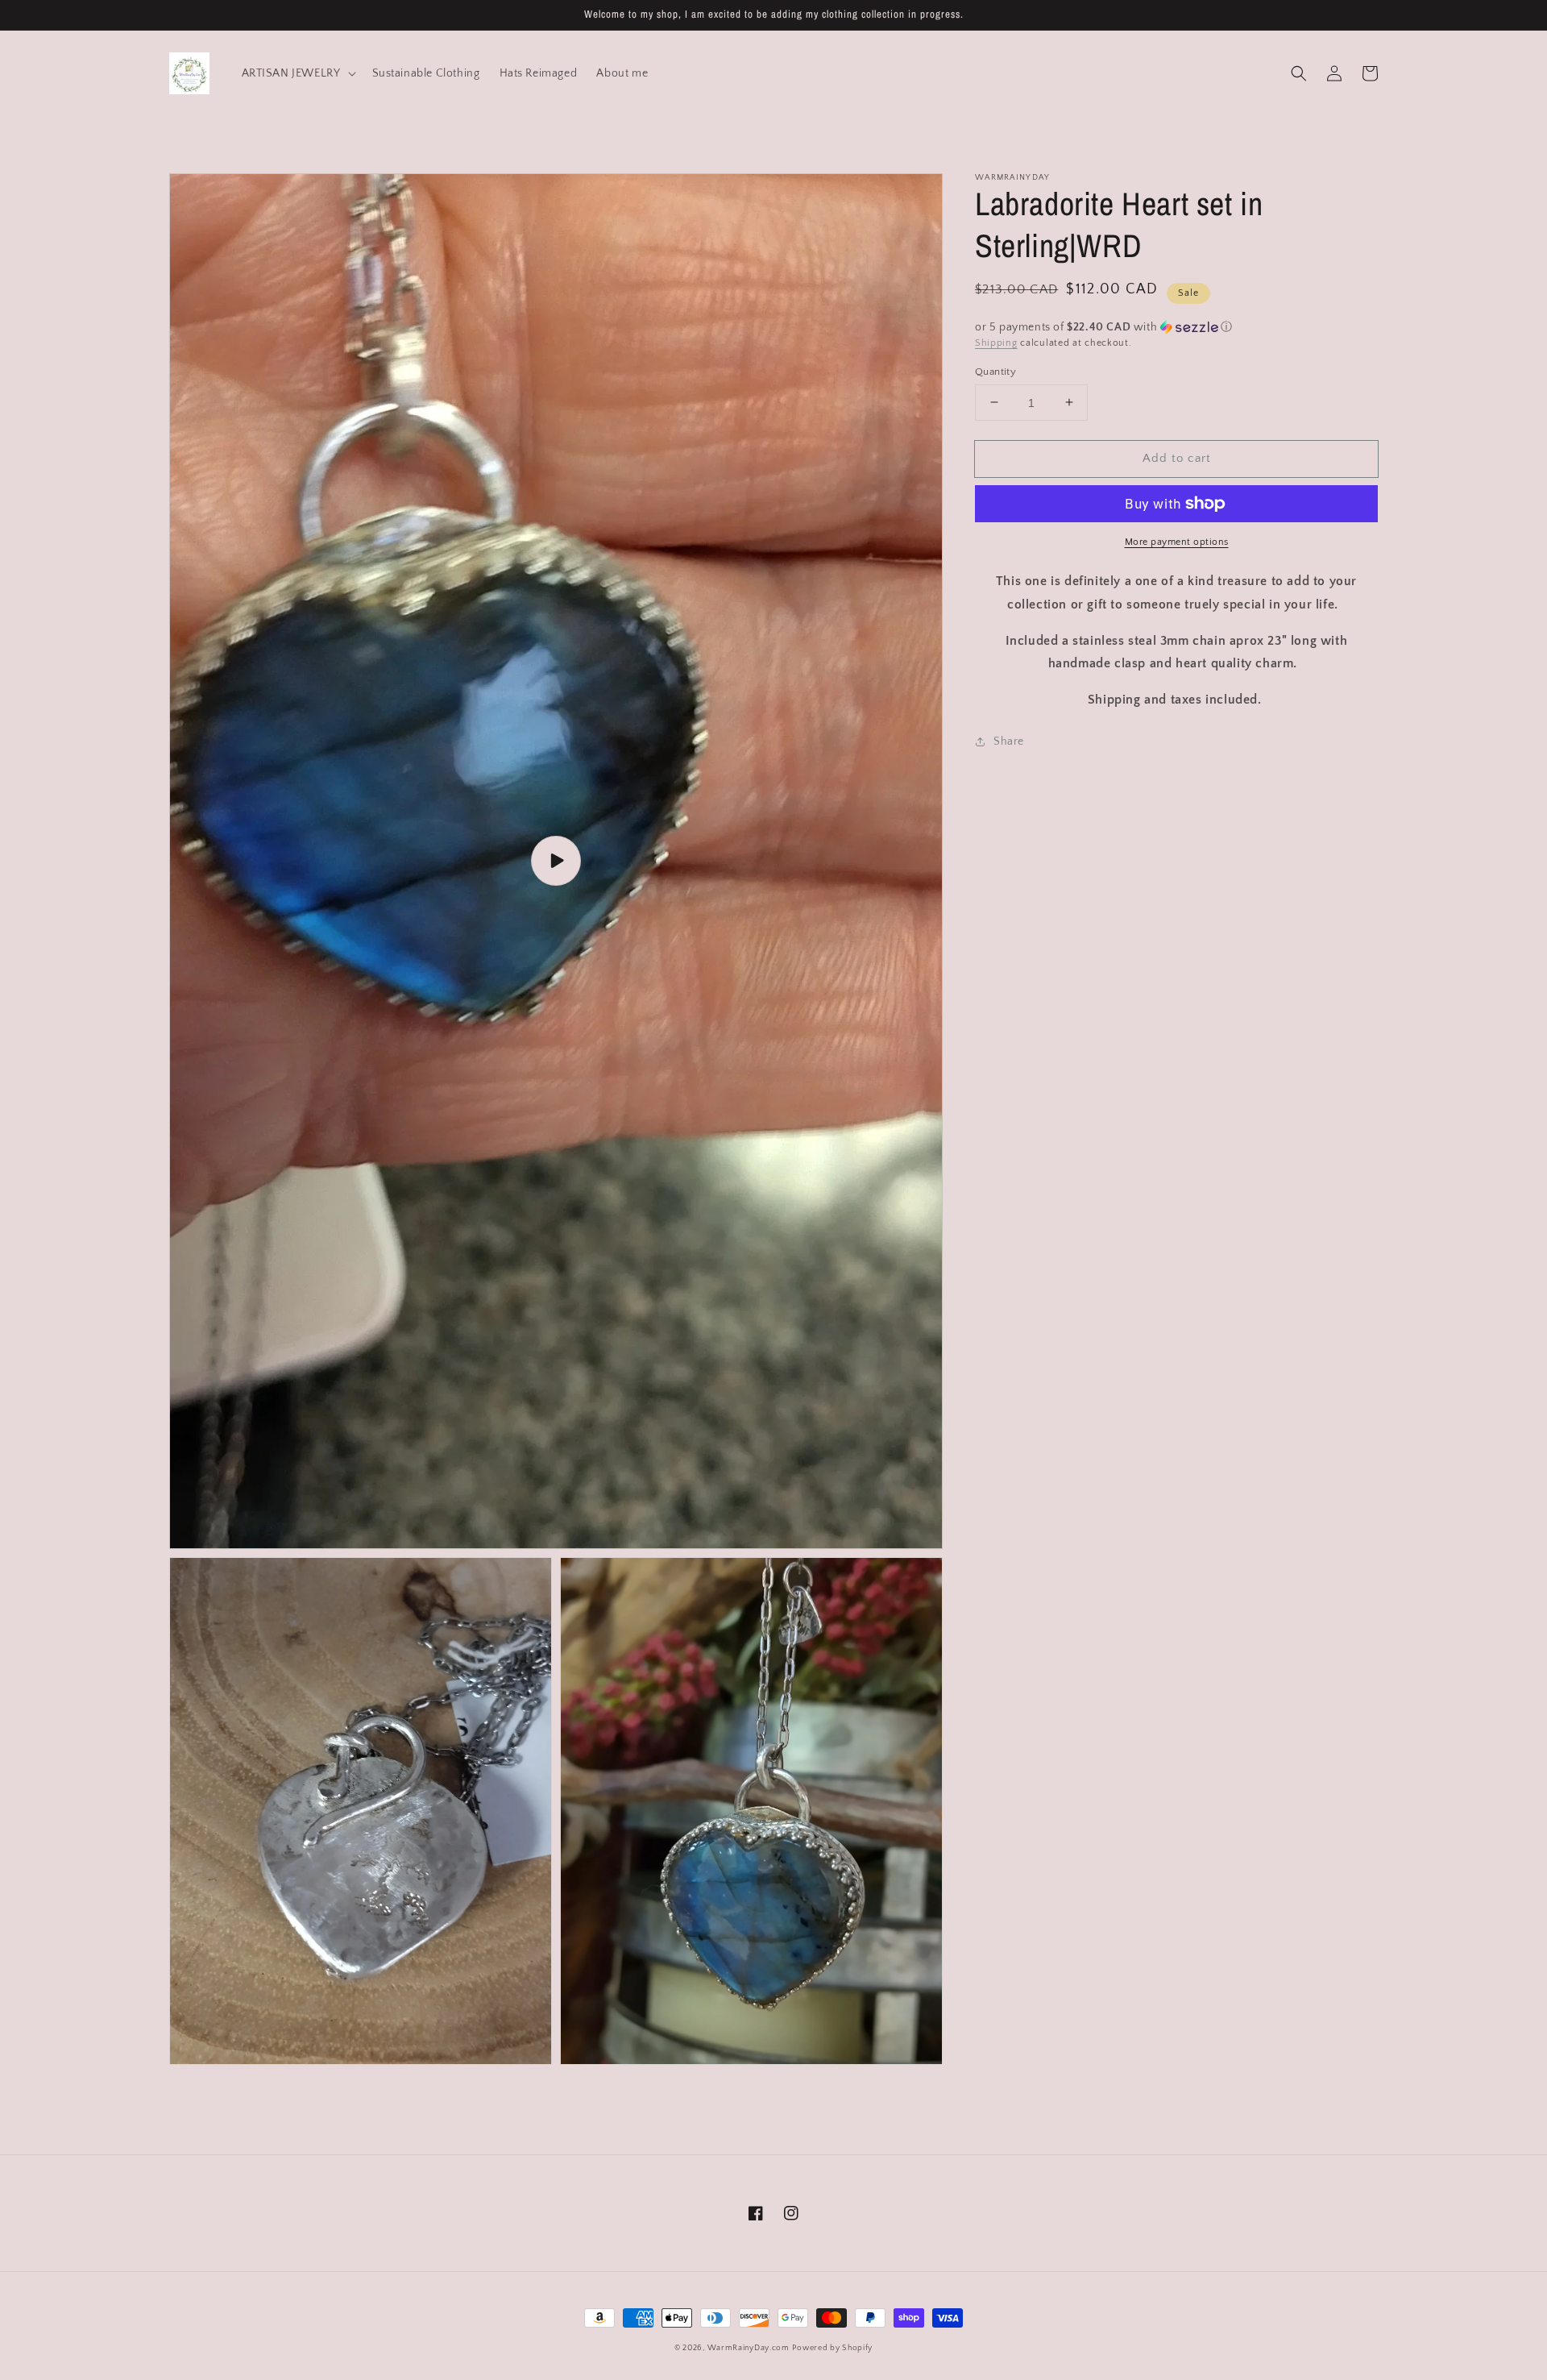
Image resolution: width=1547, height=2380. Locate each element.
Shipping (996, 343)
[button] (1299, 73)
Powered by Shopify (832, 2348)
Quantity (995, 371)
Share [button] (1009, 741)
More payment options (1177, 542)
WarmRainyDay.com (749, 2348)
